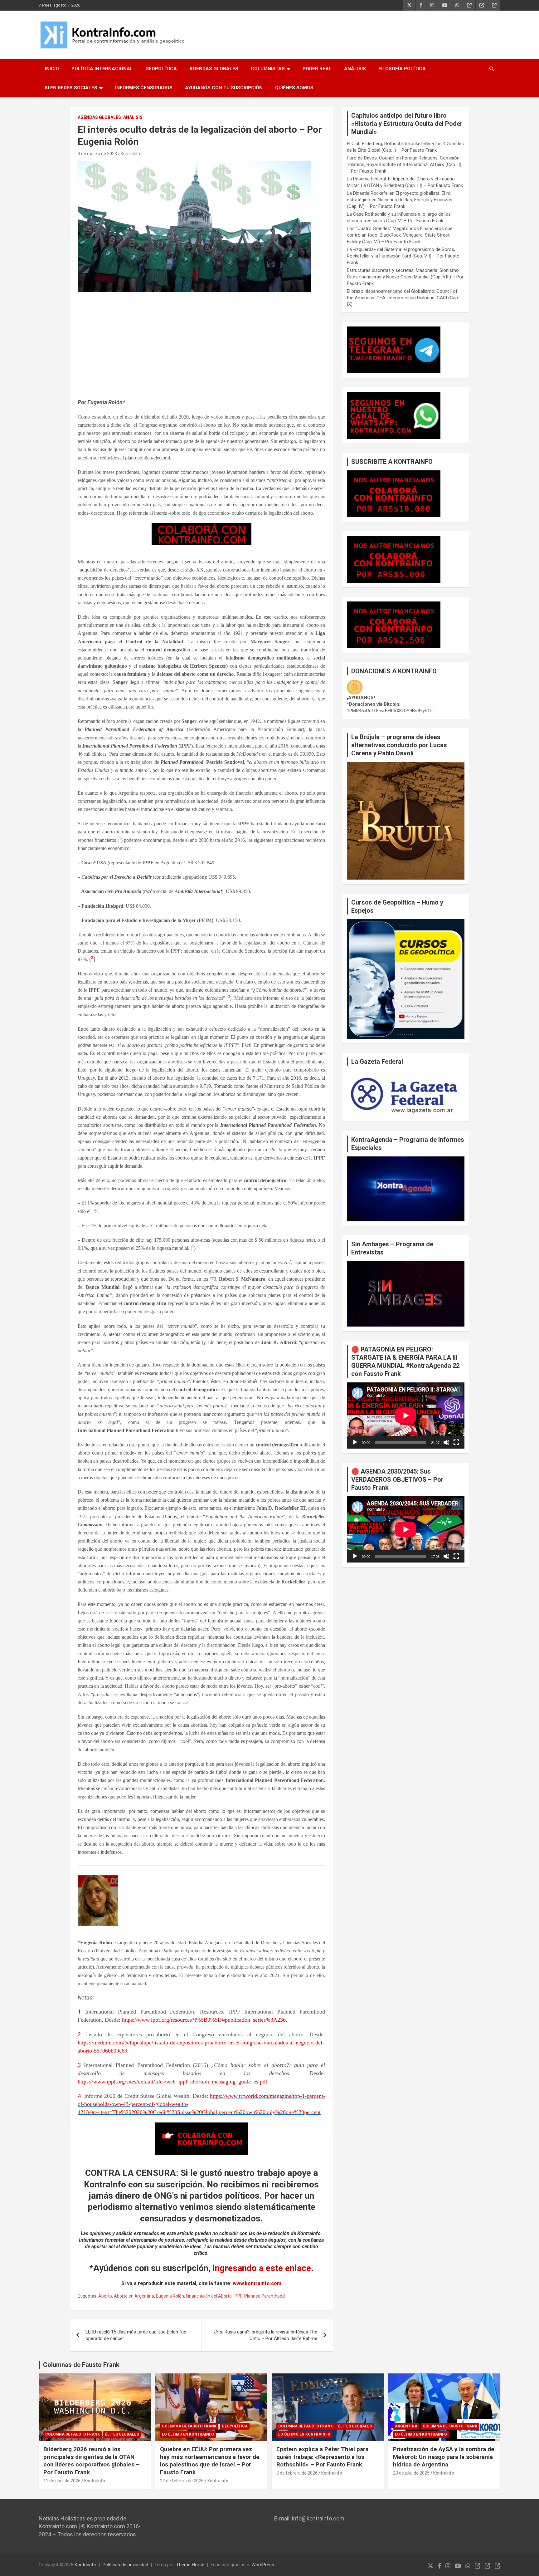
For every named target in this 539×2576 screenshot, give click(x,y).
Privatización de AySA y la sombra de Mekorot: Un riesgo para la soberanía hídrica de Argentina (444, 2457)
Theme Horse (190, 2565)
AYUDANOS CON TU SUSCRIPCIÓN (224, 88)
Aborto (105, 2296)
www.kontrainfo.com (257, 2283)
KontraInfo (131, 154)
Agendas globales (99, 117)
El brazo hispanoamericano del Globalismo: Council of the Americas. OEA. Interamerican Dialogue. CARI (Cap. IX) (403, 298)
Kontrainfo (85, 2565)
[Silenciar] (446, 1442)
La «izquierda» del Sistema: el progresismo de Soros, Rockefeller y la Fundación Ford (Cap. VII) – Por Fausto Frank (403, 256)
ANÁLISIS (355, 69)
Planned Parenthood (265, 2296)
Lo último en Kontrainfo (188, 2434)
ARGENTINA (406, 2426)
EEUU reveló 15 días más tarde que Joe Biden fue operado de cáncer (136, 2335)
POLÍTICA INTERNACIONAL (102, 69)
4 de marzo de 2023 (97, 154)
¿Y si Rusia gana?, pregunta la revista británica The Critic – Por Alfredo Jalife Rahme (265, 2335)
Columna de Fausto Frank (73, 2434)
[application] (406, 1416)
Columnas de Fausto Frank (81, 2365)
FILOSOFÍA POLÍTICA (402, 69)
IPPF (238, 2296)
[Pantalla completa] (456, 1442)
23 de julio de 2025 (411, 2473)
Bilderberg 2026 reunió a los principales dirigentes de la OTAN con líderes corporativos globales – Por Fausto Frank (92, 2461)
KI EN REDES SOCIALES (71, 88)
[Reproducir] (355, 1442)
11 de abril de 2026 (62, 2481)
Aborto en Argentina (134, 2296)
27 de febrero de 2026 (182, 2481)
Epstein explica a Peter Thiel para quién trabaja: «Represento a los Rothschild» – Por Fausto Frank (322, 2457)
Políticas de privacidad (125, 2565)
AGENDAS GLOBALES (214, 69)
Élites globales (122, 2434)
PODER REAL (317, 69)
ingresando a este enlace (262, 2268)
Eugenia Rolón (170, 2296)
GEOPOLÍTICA (161, 69)
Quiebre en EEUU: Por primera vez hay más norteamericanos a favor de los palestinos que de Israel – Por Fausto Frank (210, 2461)
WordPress (263, 2565)
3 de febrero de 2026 (297, 2473)
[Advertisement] (201, 348)
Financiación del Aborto (209, 2296)
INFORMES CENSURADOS (144, 88)
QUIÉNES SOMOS (294, 88)
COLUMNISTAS (268, 69)
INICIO (52, 69)
